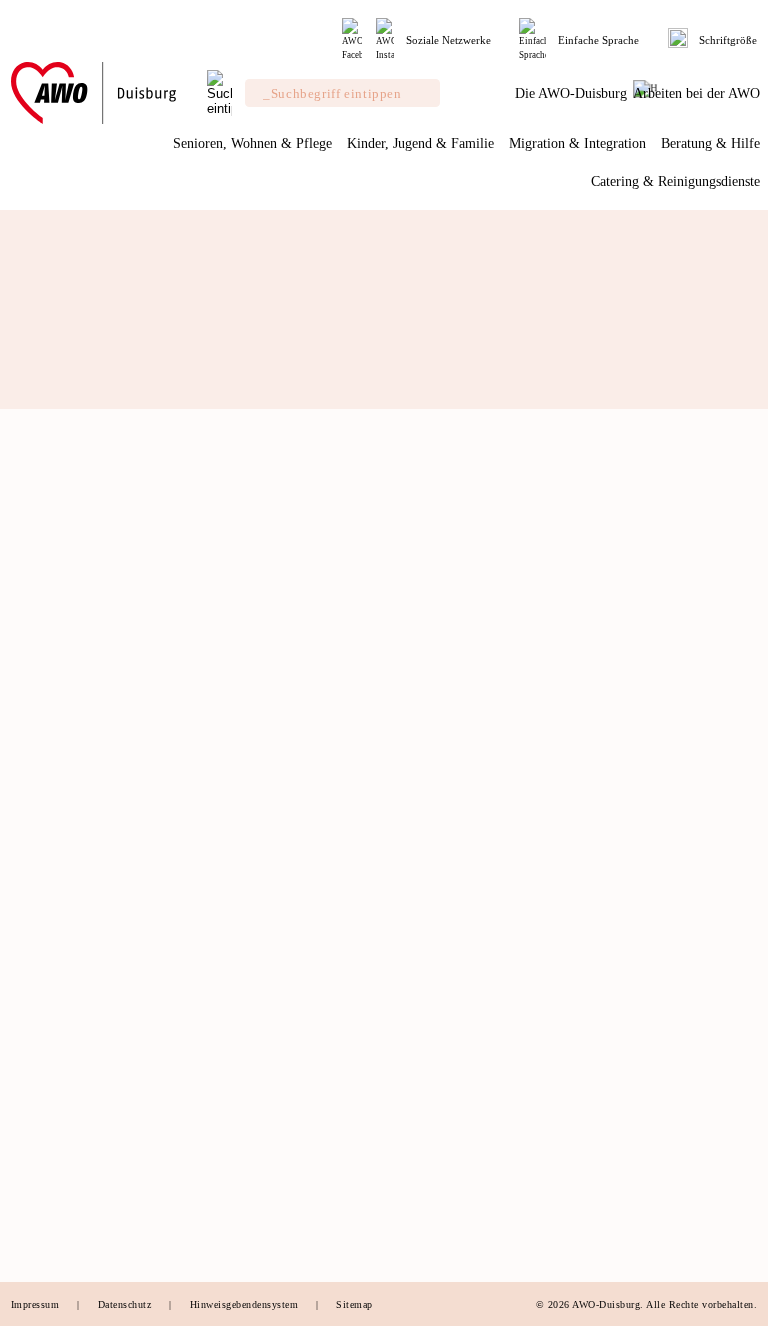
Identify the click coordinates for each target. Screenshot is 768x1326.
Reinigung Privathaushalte (463, 1187)
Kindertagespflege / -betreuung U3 (476, 815)
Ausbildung (613, 1123)
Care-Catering (429, 1083)
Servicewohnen (242, 784)
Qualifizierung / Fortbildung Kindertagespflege (469, 856)
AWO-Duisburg (63, 708)
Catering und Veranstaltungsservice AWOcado (451, 1124)
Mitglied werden (56, 921)
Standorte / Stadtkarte (70, 1068)
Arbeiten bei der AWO (658, 1028)
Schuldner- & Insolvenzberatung (251, 1070)
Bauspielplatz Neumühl (454, 991)
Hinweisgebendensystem (246, 1304)
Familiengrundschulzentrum (467, 950)
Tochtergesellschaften (70, 803)
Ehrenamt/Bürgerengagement (89, 941)
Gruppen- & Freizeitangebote (471, 888)
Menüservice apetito (256, 991)
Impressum (37, 1304)
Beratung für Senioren (262, 1205)
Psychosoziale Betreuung (270, 1102)
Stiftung (33, 782)
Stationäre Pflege (248, 950)
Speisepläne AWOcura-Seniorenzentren (454, 1218)
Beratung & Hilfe (264, 1028)
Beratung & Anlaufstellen (650, 764)
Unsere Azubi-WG (631, 1164)
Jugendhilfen (236, 1164)
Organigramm (48, 865)
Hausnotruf (232, 867)
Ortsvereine (43, 823)
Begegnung (231, 971)
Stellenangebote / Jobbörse (654, 1060)
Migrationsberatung (255, 1185)
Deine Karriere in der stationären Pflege (639, 1091)
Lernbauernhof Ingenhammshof (477, 971)
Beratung (225, 764)
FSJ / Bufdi (613, 1143)
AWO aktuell (46, 1089)
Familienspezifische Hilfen (274, 1143)
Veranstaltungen (55, 983)
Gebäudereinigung (441, 1166)
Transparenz (44, 844)
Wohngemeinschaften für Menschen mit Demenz (269, 815)
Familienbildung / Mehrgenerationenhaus (453, 919)
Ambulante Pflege (250, 888)
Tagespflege (233, 929)
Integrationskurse (629, 784)
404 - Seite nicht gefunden (166, 658)
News (26, 1047)
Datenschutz (126, 1304)
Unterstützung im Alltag (267, 846)
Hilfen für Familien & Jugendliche (451, 774)
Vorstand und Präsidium (77, 761)
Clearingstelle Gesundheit (271, 1123)
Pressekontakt (49, 1109)
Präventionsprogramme (644, 805)
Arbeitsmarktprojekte (259, 1226)
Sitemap (354, 1304)
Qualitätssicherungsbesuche (277, 909)
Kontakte (35, 1130)
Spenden (34, 962)
